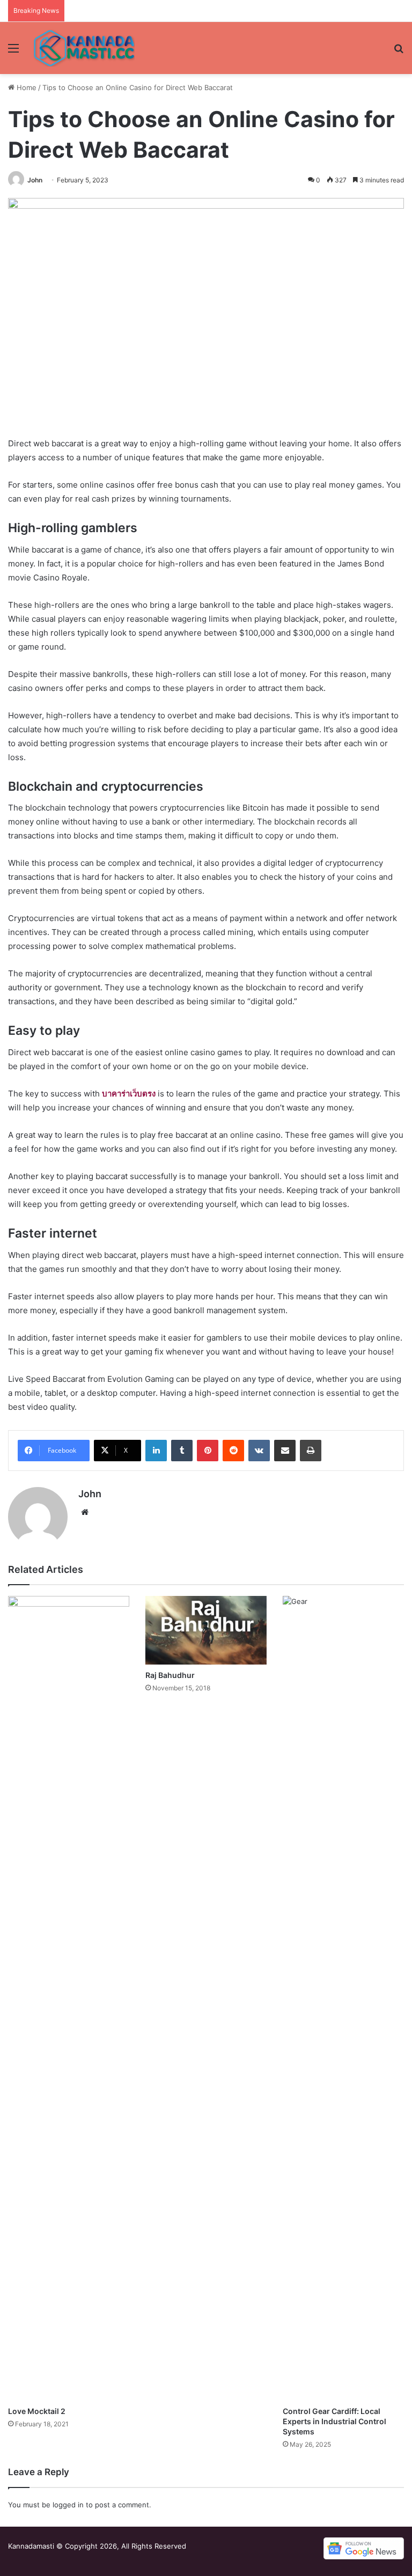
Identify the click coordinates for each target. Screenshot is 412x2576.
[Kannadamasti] (84, 48)
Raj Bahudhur (170, 1675)
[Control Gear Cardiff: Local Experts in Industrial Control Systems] (343, 1998)
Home (25, 87)
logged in (68, 2505)
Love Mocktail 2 (37, 2411)
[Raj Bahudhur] (206, 1630)
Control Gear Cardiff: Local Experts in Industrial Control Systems (334, 2421)
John (35, 180)
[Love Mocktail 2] (69, 1998)
